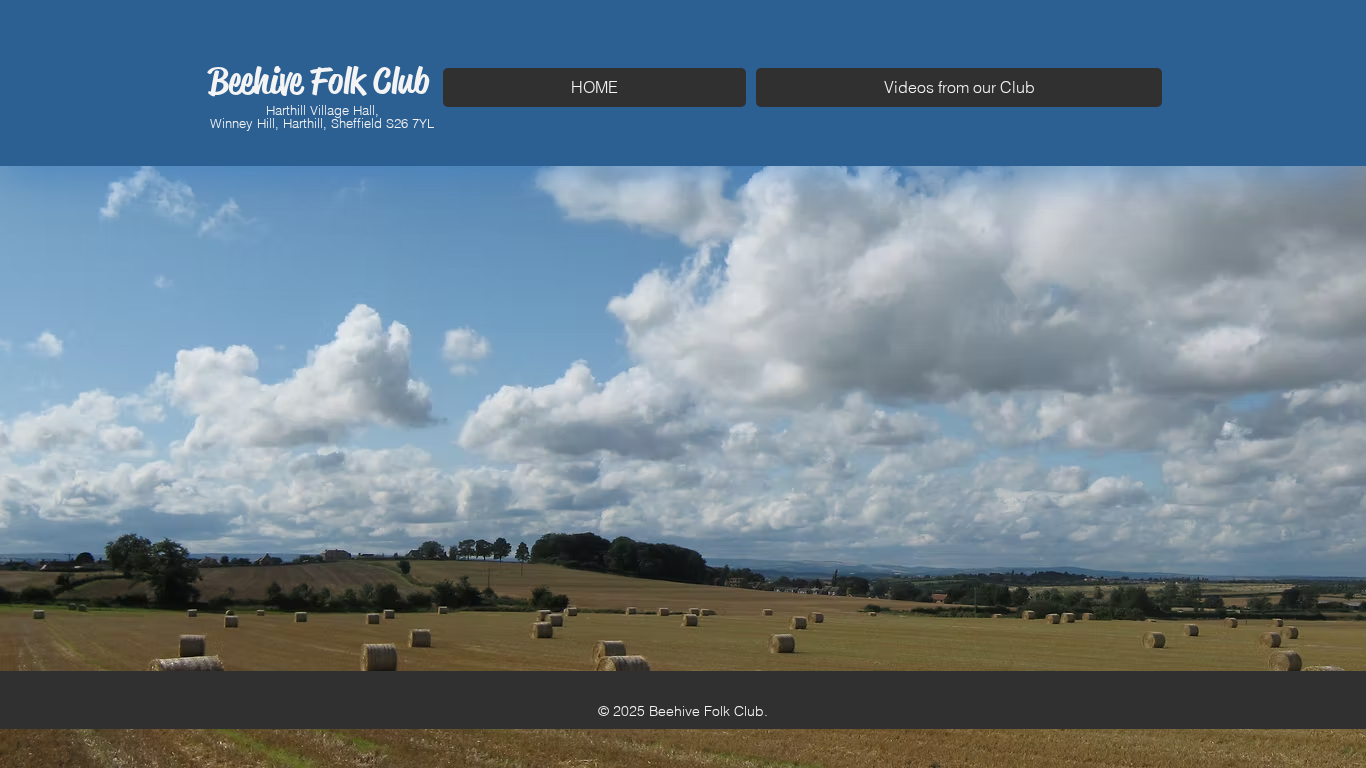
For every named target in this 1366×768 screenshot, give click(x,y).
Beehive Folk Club (318, 81)
